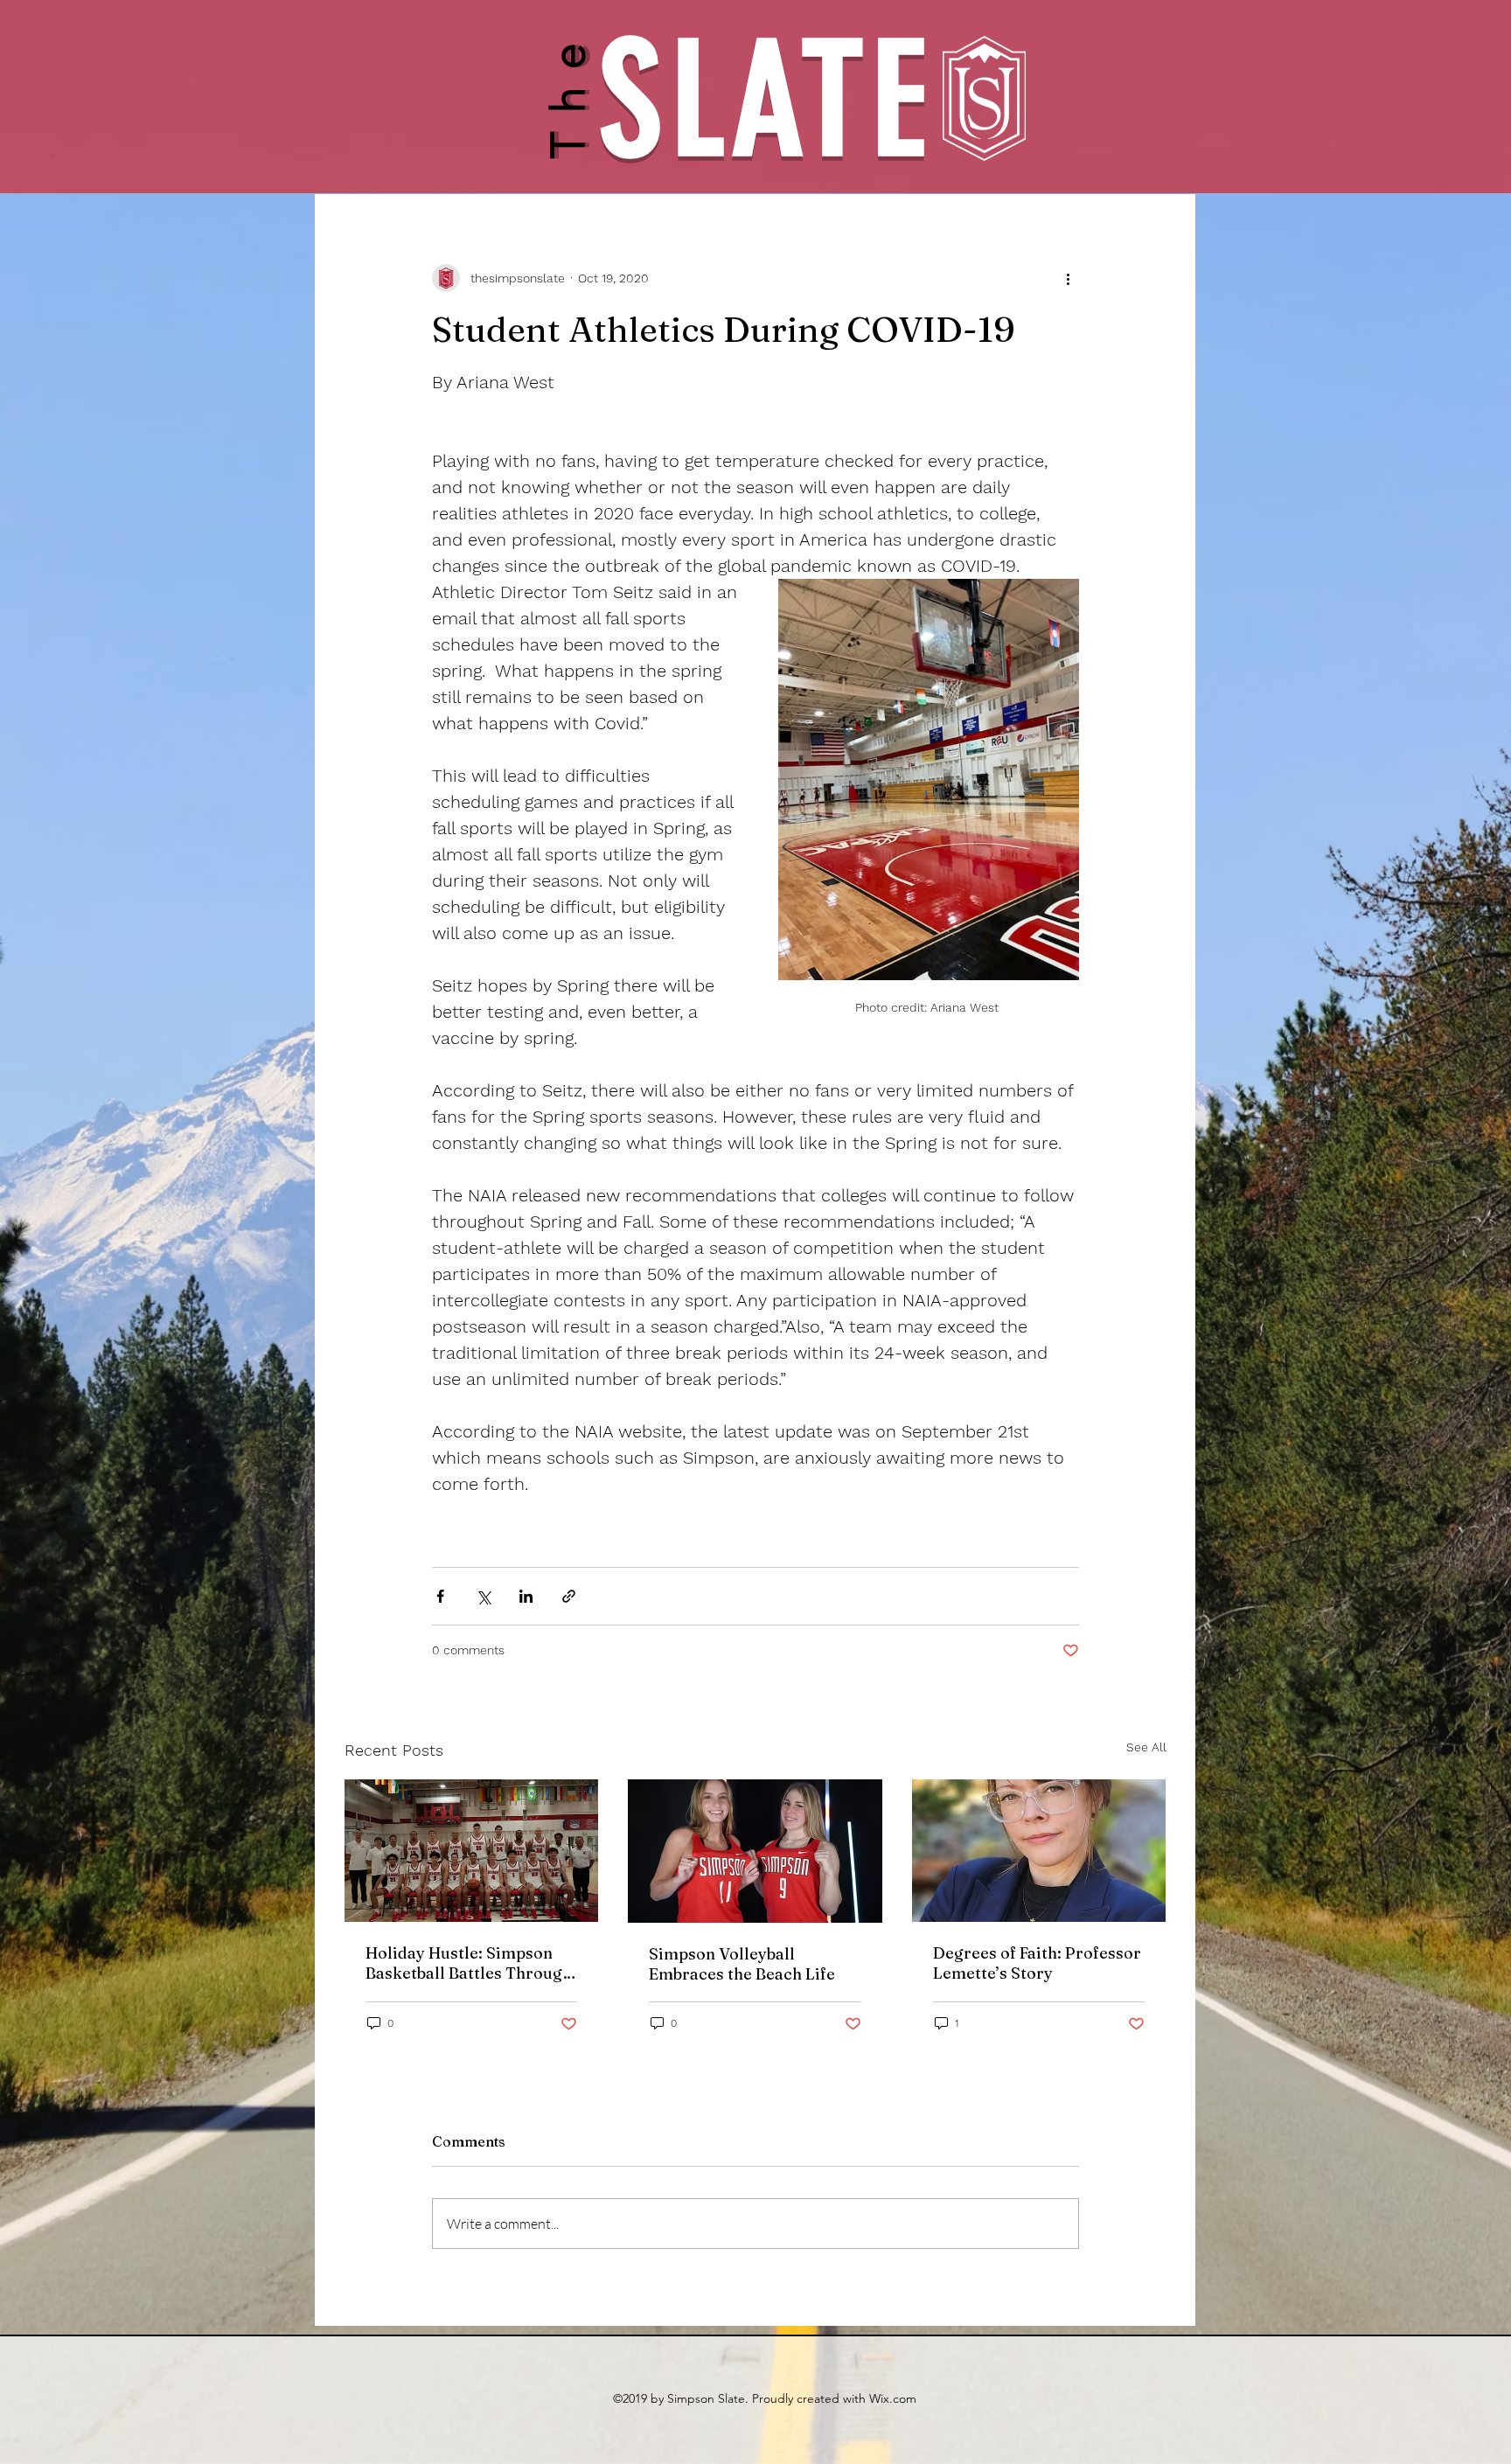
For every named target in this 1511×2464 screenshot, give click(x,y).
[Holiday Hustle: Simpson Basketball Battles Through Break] (472, 1851)
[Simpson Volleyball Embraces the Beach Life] (755, 1851)
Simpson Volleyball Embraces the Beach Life (742, 1964)
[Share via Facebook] (440, 1596)
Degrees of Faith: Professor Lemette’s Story (1037, 1963)
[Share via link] (569, 1596)
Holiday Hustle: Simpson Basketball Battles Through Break (469, 1963)
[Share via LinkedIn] (526, 1596)
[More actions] (1069, 278)
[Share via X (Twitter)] (483, 1596)
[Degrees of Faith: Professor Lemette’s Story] (1039, 1851)
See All (1146, 1747)
